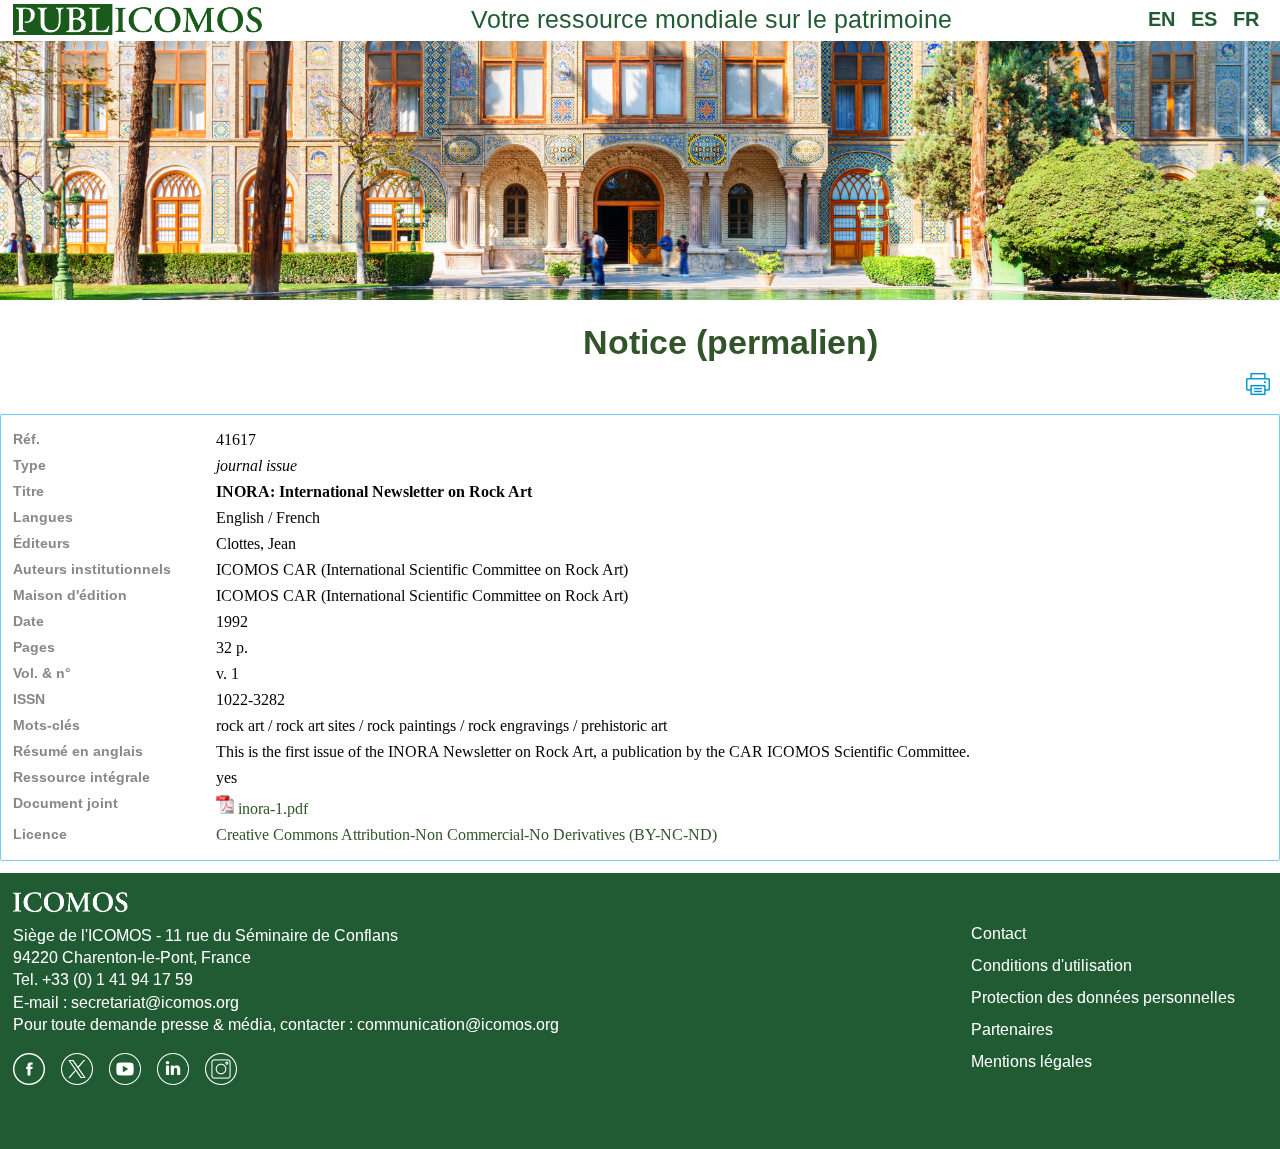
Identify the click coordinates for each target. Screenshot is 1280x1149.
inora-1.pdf (271, 808)
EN (1161, 19)
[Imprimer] (1258, 384)
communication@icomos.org (458, 1024)
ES (1204, 19)
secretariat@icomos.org (155, 1002)
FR (1246, 19)
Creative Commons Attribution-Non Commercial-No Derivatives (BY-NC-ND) (466, 834)
